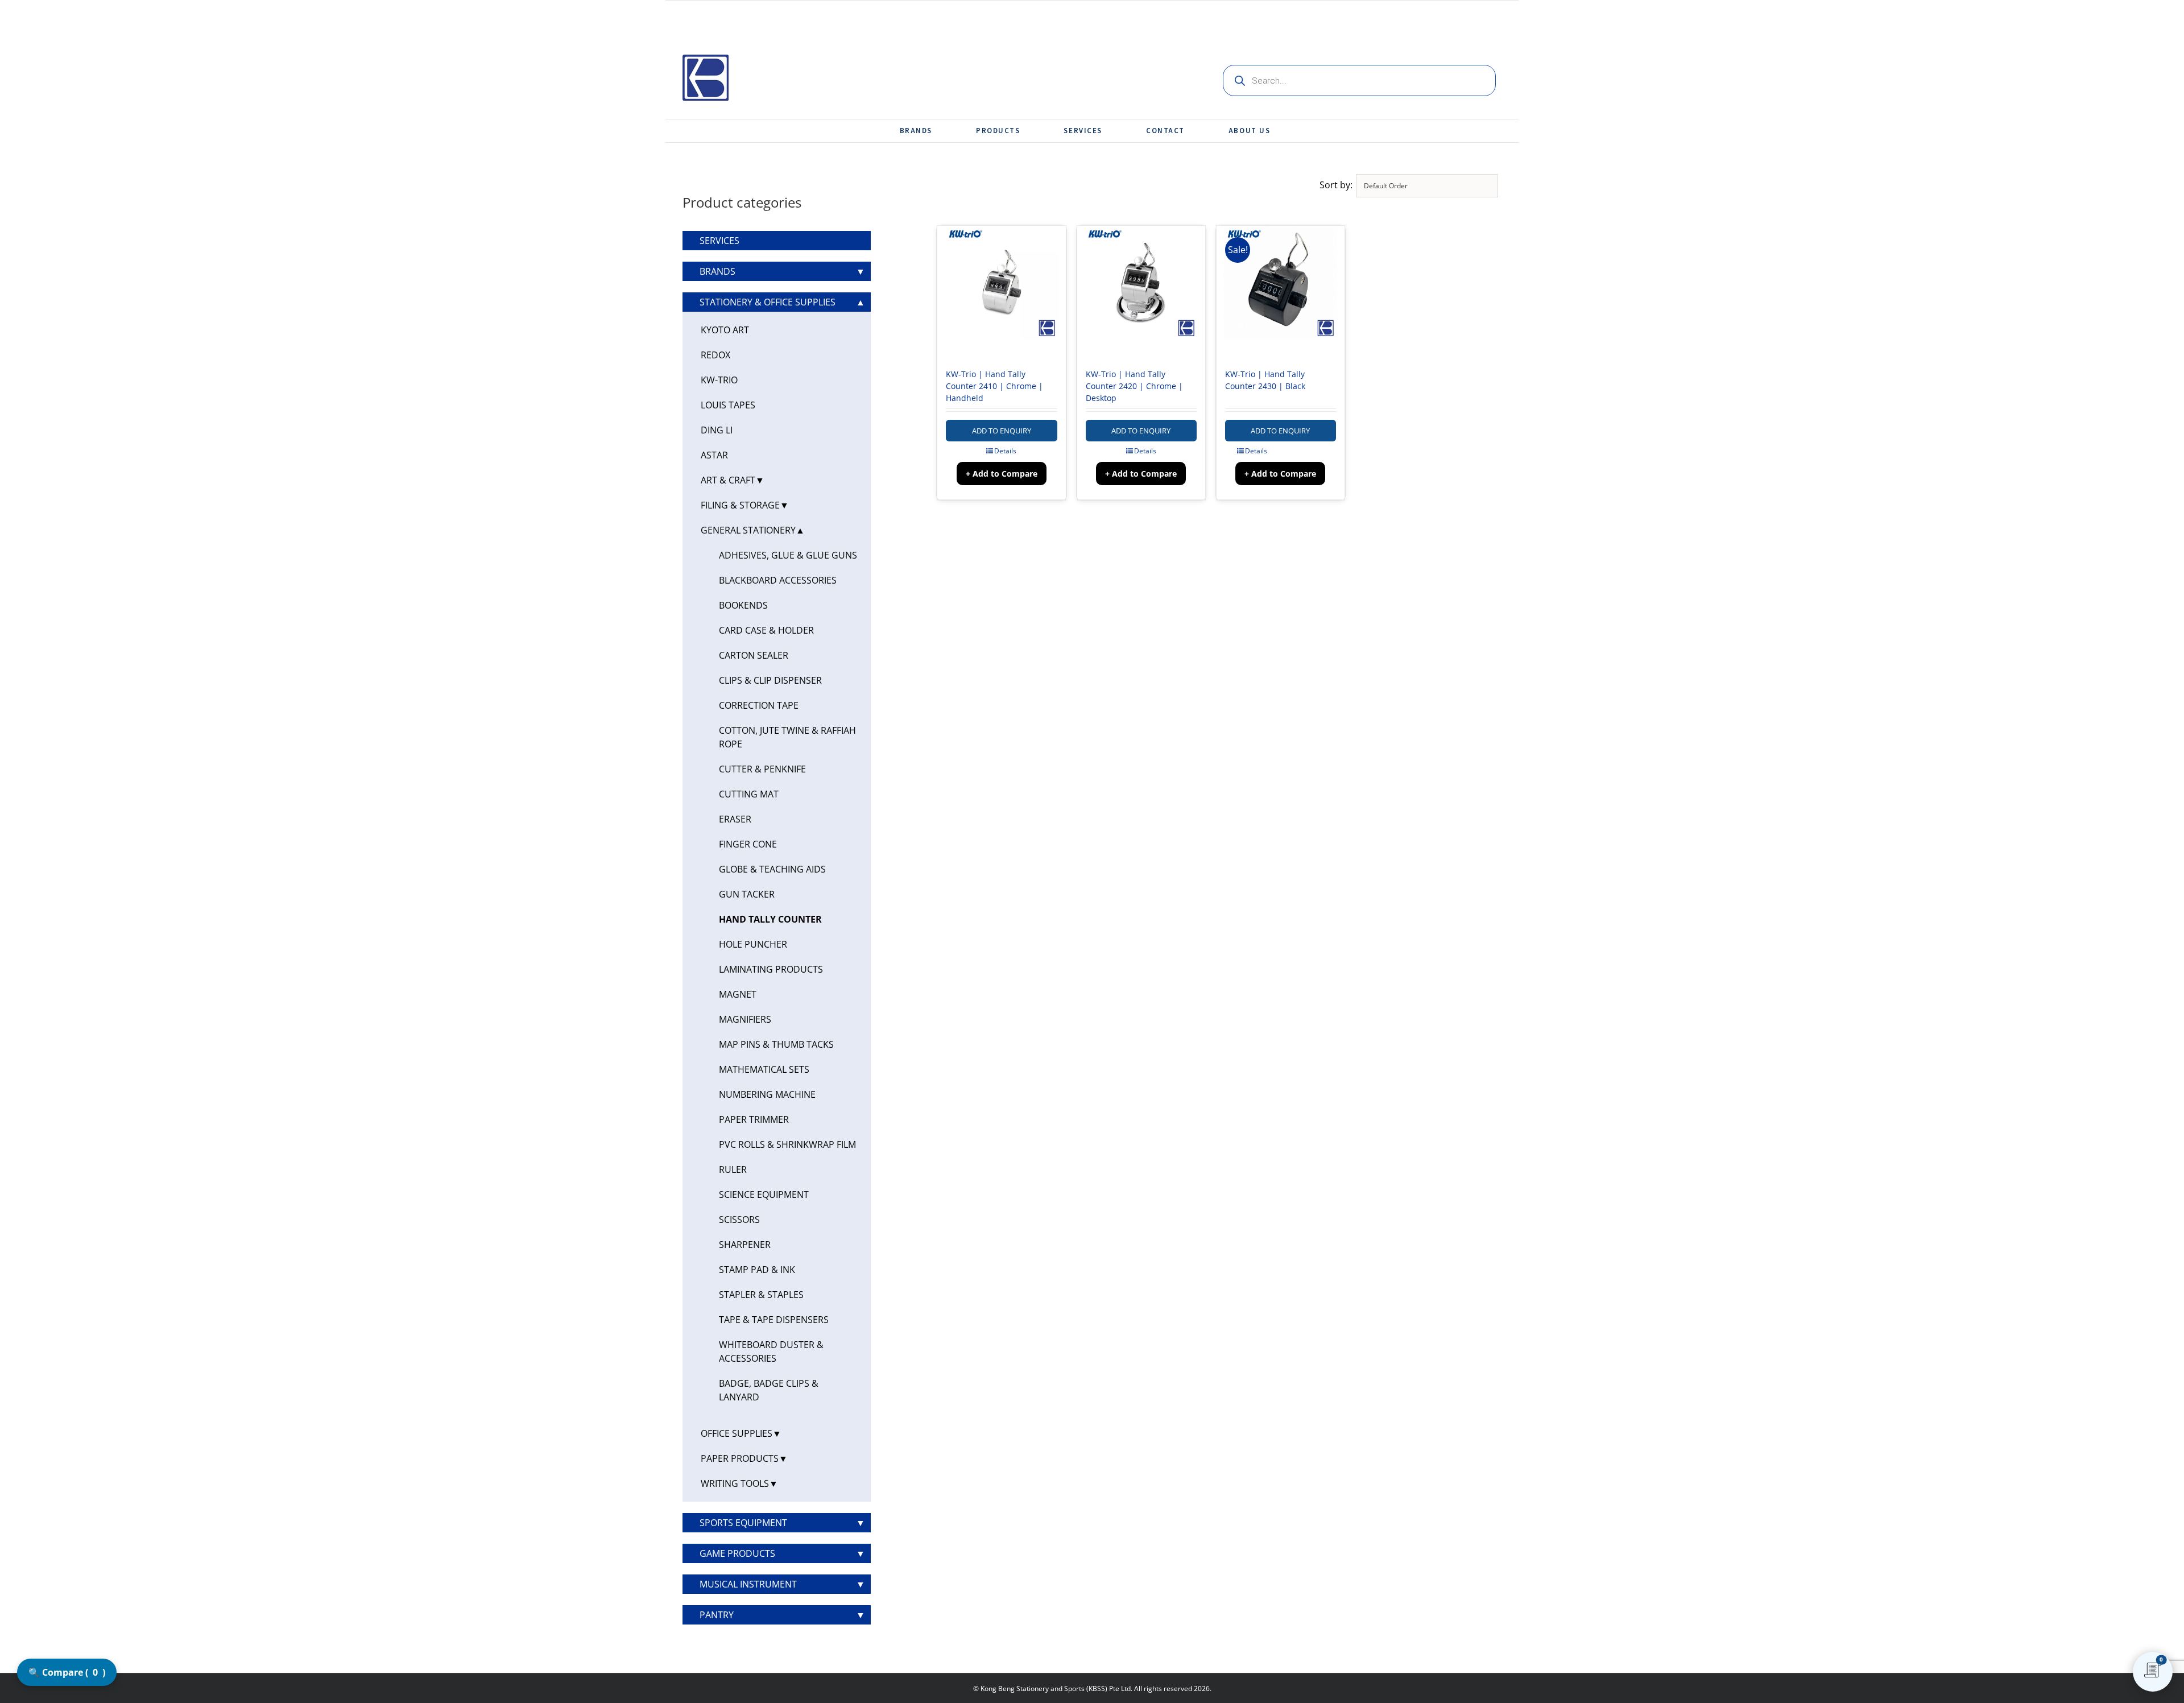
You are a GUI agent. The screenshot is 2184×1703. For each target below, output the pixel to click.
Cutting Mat (749, 794)
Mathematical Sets (764, 1069)
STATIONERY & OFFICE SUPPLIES (768, 302)
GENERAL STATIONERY (748, 530)
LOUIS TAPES (728, 405)
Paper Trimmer (754, 1119)
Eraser (735, 819)
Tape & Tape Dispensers (774, 1320)
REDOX (715, 355)
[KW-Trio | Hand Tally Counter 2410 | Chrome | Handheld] (1001, 291)
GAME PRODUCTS (737, 1553)
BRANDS (717, 271)
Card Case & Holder (766, 630)
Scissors (739, 1220)
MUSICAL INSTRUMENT (748, 1584)
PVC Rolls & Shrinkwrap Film (787, 1144)
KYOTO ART (725, 330)
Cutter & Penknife (762, 769)
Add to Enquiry (1002, 431)
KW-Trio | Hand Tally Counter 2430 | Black (1265, 380)
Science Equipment (764, 1194)
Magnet (738, 994)
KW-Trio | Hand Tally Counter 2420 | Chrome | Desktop (1134, 386)
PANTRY (717, 1615)
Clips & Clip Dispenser (770, 680)
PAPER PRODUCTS (740, 1458)
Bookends (743, 605)
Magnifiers (745, 1019)
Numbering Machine (767, 1094)
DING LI (717, 430)
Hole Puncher (753, 944)
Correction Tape (759, 705)
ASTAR (714, 455)
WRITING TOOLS (735, 1483)
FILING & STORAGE (740, 505)
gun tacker (747, 894)
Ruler (733, 1169)
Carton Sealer (754, 655)
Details (1005, 451)
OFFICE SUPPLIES (737, 1433)
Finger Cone (748, 844)
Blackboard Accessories (778, 580)
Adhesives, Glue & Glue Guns (788, 555)
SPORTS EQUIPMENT (743, 1523)
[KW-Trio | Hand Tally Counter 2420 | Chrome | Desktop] (1141, 291)
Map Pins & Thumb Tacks (776, 1044)
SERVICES (719, 241)
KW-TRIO (719, 380)
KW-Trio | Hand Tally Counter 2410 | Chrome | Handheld (994, 386)
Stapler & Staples (761, 1295)
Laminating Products (771, 969)
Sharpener (745, 1245)
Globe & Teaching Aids (772, 869)
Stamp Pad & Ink (757, 1270)
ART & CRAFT (728, 480)
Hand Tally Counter (770, 919)
